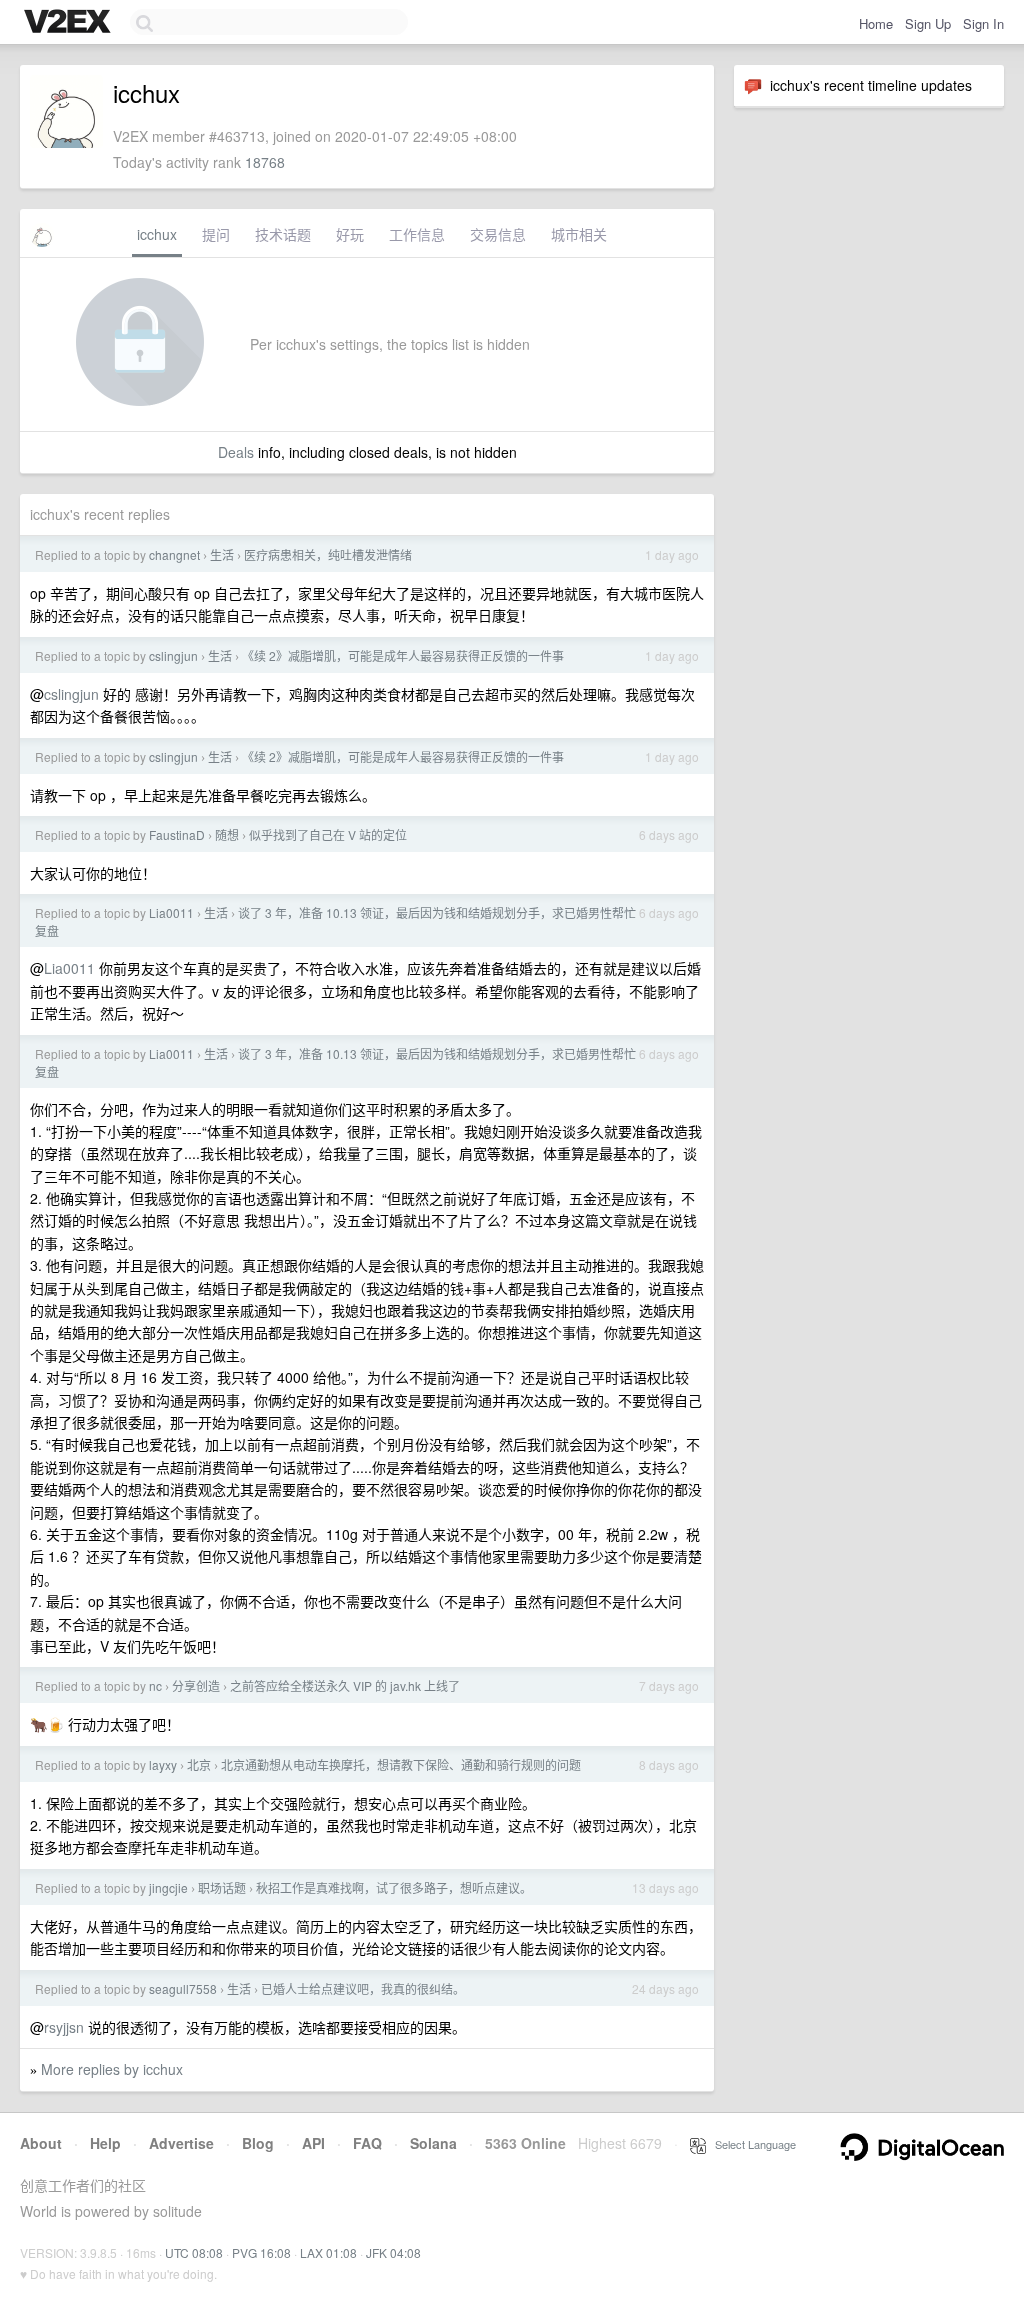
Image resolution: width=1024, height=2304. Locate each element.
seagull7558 (183, 1988)
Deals (236, 452)
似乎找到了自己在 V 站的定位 (328, 834)
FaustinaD (177, 834)
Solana (433, 2143)
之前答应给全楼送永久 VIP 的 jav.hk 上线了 (345, 1685)
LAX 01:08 (328, 2252)
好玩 (350, 234)
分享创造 (196, 1685)
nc (155, 1685)
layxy (163, 1764)
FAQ (367, 2143)
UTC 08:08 (194, 2252)
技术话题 (283, 234)
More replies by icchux (112, 2069)
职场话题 (222, 1887)
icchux (157, 234)
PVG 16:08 (261, 2252)
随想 (227, 834)
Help (105, 2143)
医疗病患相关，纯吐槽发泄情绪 (328, 554)
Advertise (181, 2143)
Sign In (983, 23)
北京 (199, 1764)
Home (876, 23)
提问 (216, 234)
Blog (258, 2143)
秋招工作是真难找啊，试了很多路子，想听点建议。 (394, 1887)
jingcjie (168, 1887)
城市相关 (579, 234)
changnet (174, 554)
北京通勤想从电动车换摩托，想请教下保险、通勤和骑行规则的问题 (401, 1764)
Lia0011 (171, 912)
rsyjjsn (64, 2027)
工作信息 (417, 234)
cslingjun (173, 655)
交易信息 (498, 234)
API (313, 2143)
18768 (265, 162)
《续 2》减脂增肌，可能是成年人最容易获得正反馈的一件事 (403, 655)
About (41, 2143)
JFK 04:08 (393, 2252)
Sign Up (928, 23)
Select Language (751, 2144)
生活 (222, 554)
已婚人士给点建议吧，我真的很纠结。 (363, 1988)
